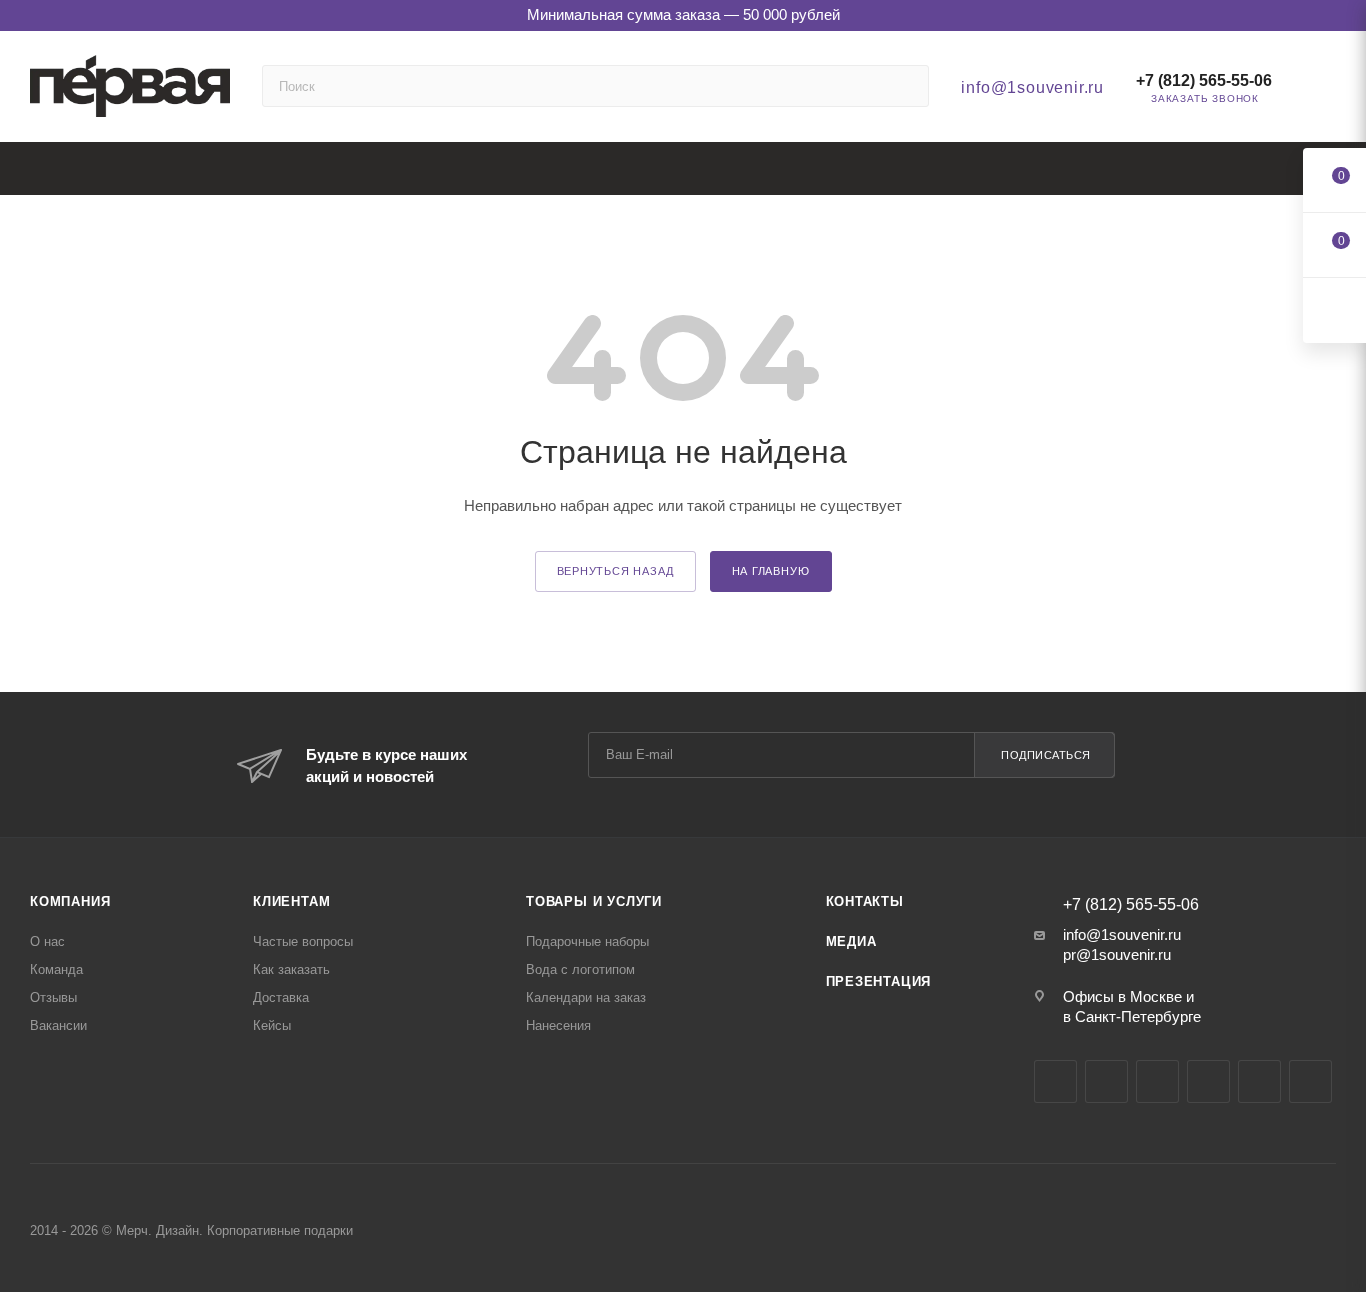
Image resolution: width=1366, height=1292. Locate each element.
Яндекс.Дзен (1259, 1081)
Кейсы (272, 1025)
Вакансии (58, 1025)
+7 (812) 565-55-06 (1204, 80)
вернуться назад (615, 571)
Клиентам (291, 901)
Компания (70, 901)
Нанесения (558, 1025)
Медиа (851, 941)
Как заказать (291, 969)
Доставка (281, 997)
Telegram (1106, 1081)
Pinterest (1310, 1081)
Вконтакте (1055, 1081)
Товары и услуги (594, 901)
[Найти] (904, 86)
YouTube (1157, 1081)
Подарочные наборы (587, 941)
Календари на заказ (586, 997)
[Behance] (1208, 1081)
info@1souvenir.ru (1032, 87)
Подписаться (1046, 755)
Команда (56, 969)
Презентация (879, 981)
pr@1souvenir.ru (1117, 954)
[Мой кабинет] (1327, 91)
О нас (47, 941)
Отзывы (53, 997)
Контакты (865, 901)
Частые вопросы (303, 941)
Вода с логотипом (580, 969)
